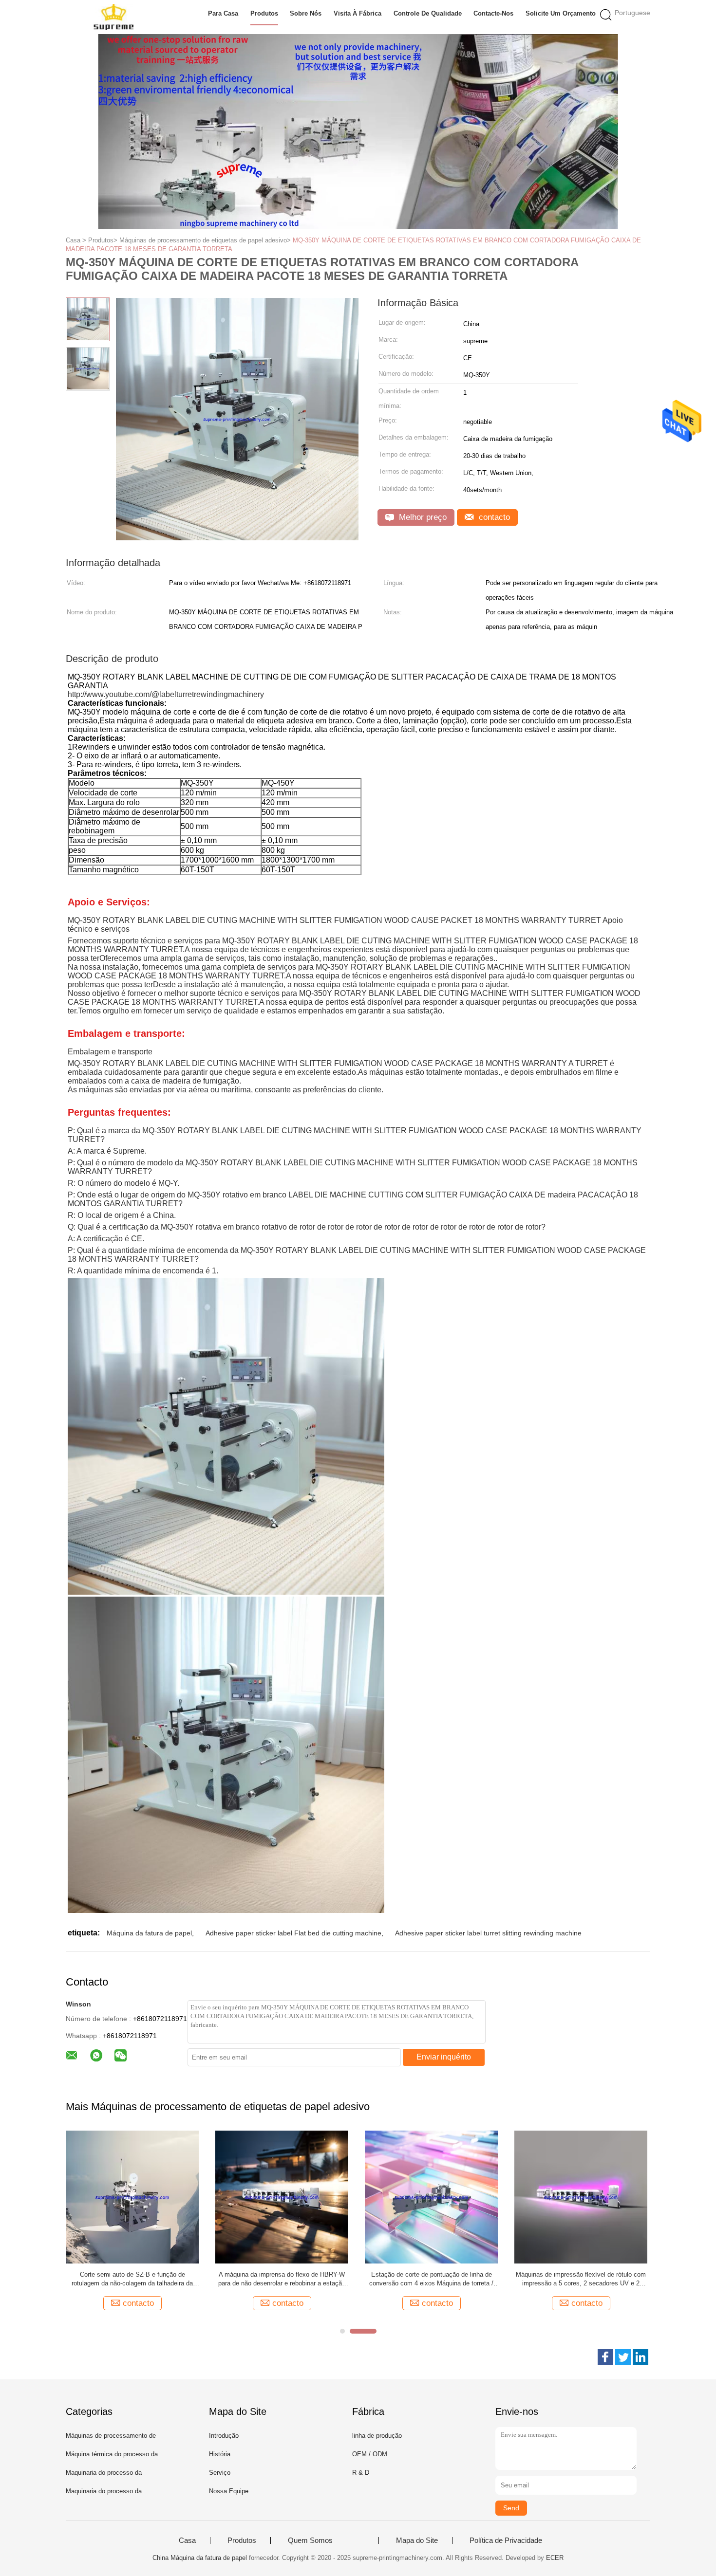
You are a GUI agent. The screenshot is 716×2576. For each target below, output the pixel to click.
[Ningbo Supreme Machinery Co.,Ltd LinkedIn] (641, 2357)
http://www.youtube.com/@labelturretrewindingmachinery (166, 694)
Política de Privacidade (506, 2540)
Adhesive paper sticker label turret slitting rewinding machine (488, 1933)
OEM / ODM (370, 2454)
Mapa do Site (417, 2540)
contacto (493, 517)
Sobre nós (306, 13)
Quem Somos (310, 2540)
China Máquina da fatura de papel (200, 2558)
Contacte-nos (493, 13)
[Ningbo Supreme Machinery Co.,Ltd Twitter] (623, 2357)
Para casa (223, 13)
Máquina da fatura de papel (149, 1933)
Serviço (220, 2473)
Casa (187, 2540)
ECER (555, 2558)
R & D (361, 2473)
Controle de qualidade (428, 13)
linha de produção (377, 2436)
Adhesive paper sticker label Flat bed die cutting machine (293, 1933)
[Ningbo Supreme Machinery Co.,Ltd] (113, 17)
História (220, 2454)
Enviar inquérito (444, 2057)
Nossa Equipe (229, 2491)
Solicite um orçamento (561, 13)
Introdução (224, 2436)
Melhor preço (422, 517)
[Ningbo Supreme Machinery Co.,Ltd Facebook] (605, 2357)
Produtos (264, 13)
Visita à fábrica (358, 13)
